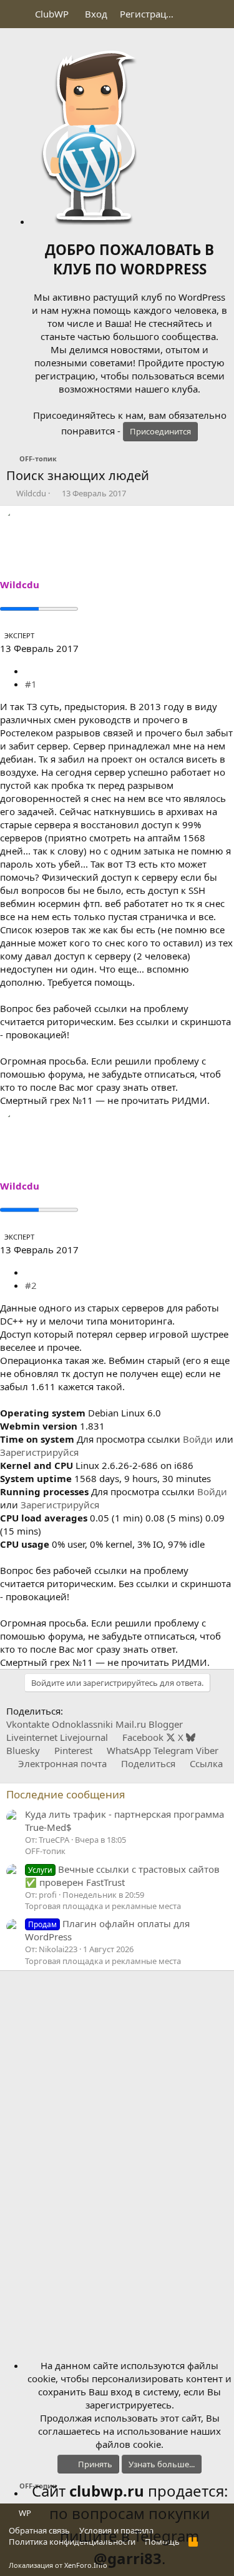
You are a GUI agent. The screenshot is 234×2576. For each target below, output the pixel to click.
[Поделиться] (30, 671)
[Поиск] (219, 14)
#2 (31, 1285)
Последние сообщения (66, 1794)
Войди (198, 1439)
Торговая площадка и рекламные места (103, 1906)
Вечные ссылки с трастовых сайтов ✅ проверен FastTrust (122, 1876)
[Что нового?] (194, 14)
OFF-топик (45, 1851)
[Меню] (17, 14)
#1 (31, 684)
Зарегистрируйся (39, 1452)
